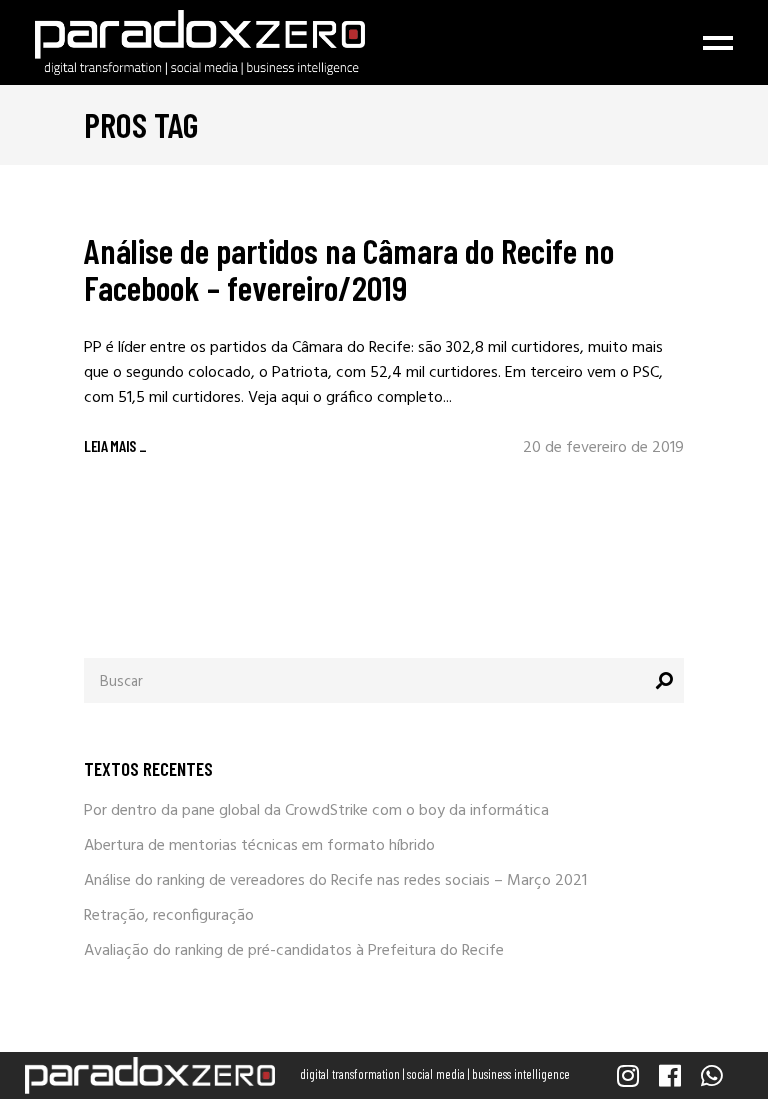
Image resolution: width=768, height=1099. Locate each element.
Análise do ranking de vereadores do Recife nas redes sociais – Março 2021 (335, 881)
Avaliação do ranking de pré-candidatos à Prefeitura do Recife (294, 951)
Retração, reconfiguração (169, 916)
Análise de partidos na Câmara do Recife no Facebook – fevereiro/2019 (349, 268)
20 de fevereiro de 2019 (603, 448)
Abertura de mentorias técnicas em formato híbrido (259, 846)
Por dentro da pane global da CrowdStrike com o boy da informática (316, 811)
